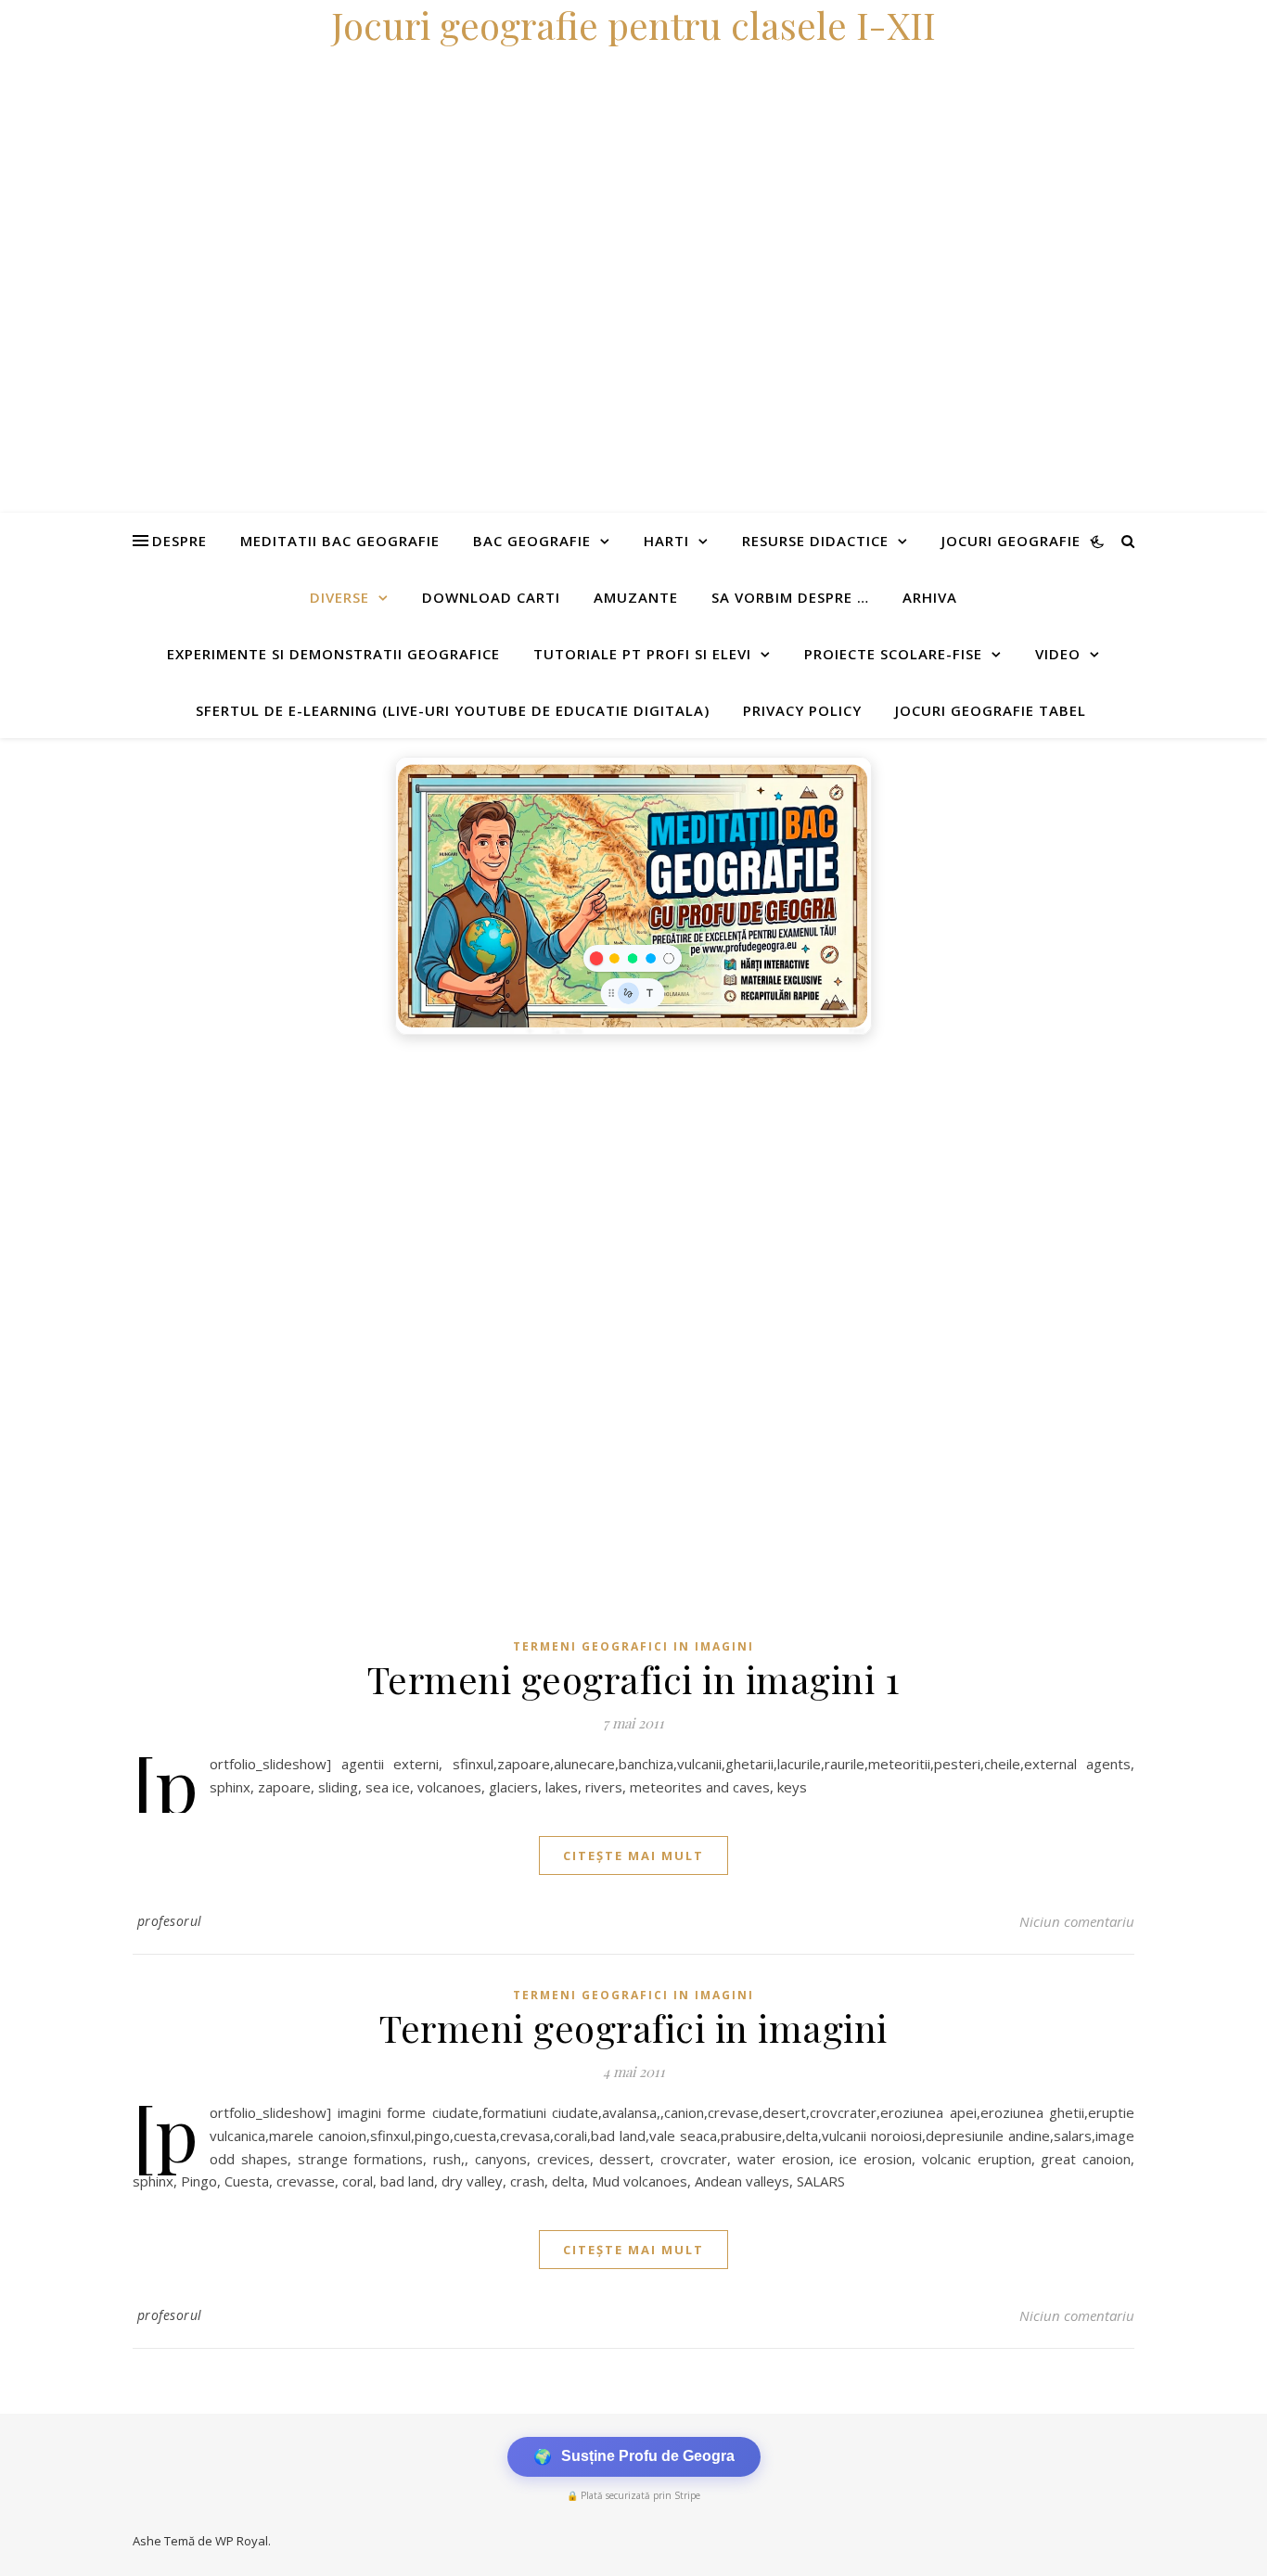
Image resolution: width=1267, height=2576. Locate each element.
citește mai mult (633, 1855)
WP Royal (242, 2541)
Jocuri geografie (1011, 541)
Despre (179, 541)
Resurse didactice (815, 541)
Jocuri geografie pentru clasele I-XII (633, 25)
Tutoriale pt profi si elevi (642, 654)
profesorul (170, 1921)
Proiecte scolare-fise (893, 654)
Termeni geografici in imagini (633, 1646)
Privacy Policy (802, 710)
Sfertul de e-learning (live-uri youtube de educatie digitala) (453, 710)
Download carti (491, 597)
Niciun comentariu (1077, 1921)
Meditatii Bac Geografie (340, 541)
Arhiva (930, 597)
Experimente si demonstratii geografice (333, 654)
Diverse (339, 597)
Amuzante (636, 597)
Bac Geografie (532, 541)
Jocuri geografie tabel (991, 710)
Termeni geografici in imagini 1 (634, 1679)
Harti (666, 541)
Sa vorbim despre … (790, 597)
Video (1058, 654)
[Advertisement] (557, 1183)
